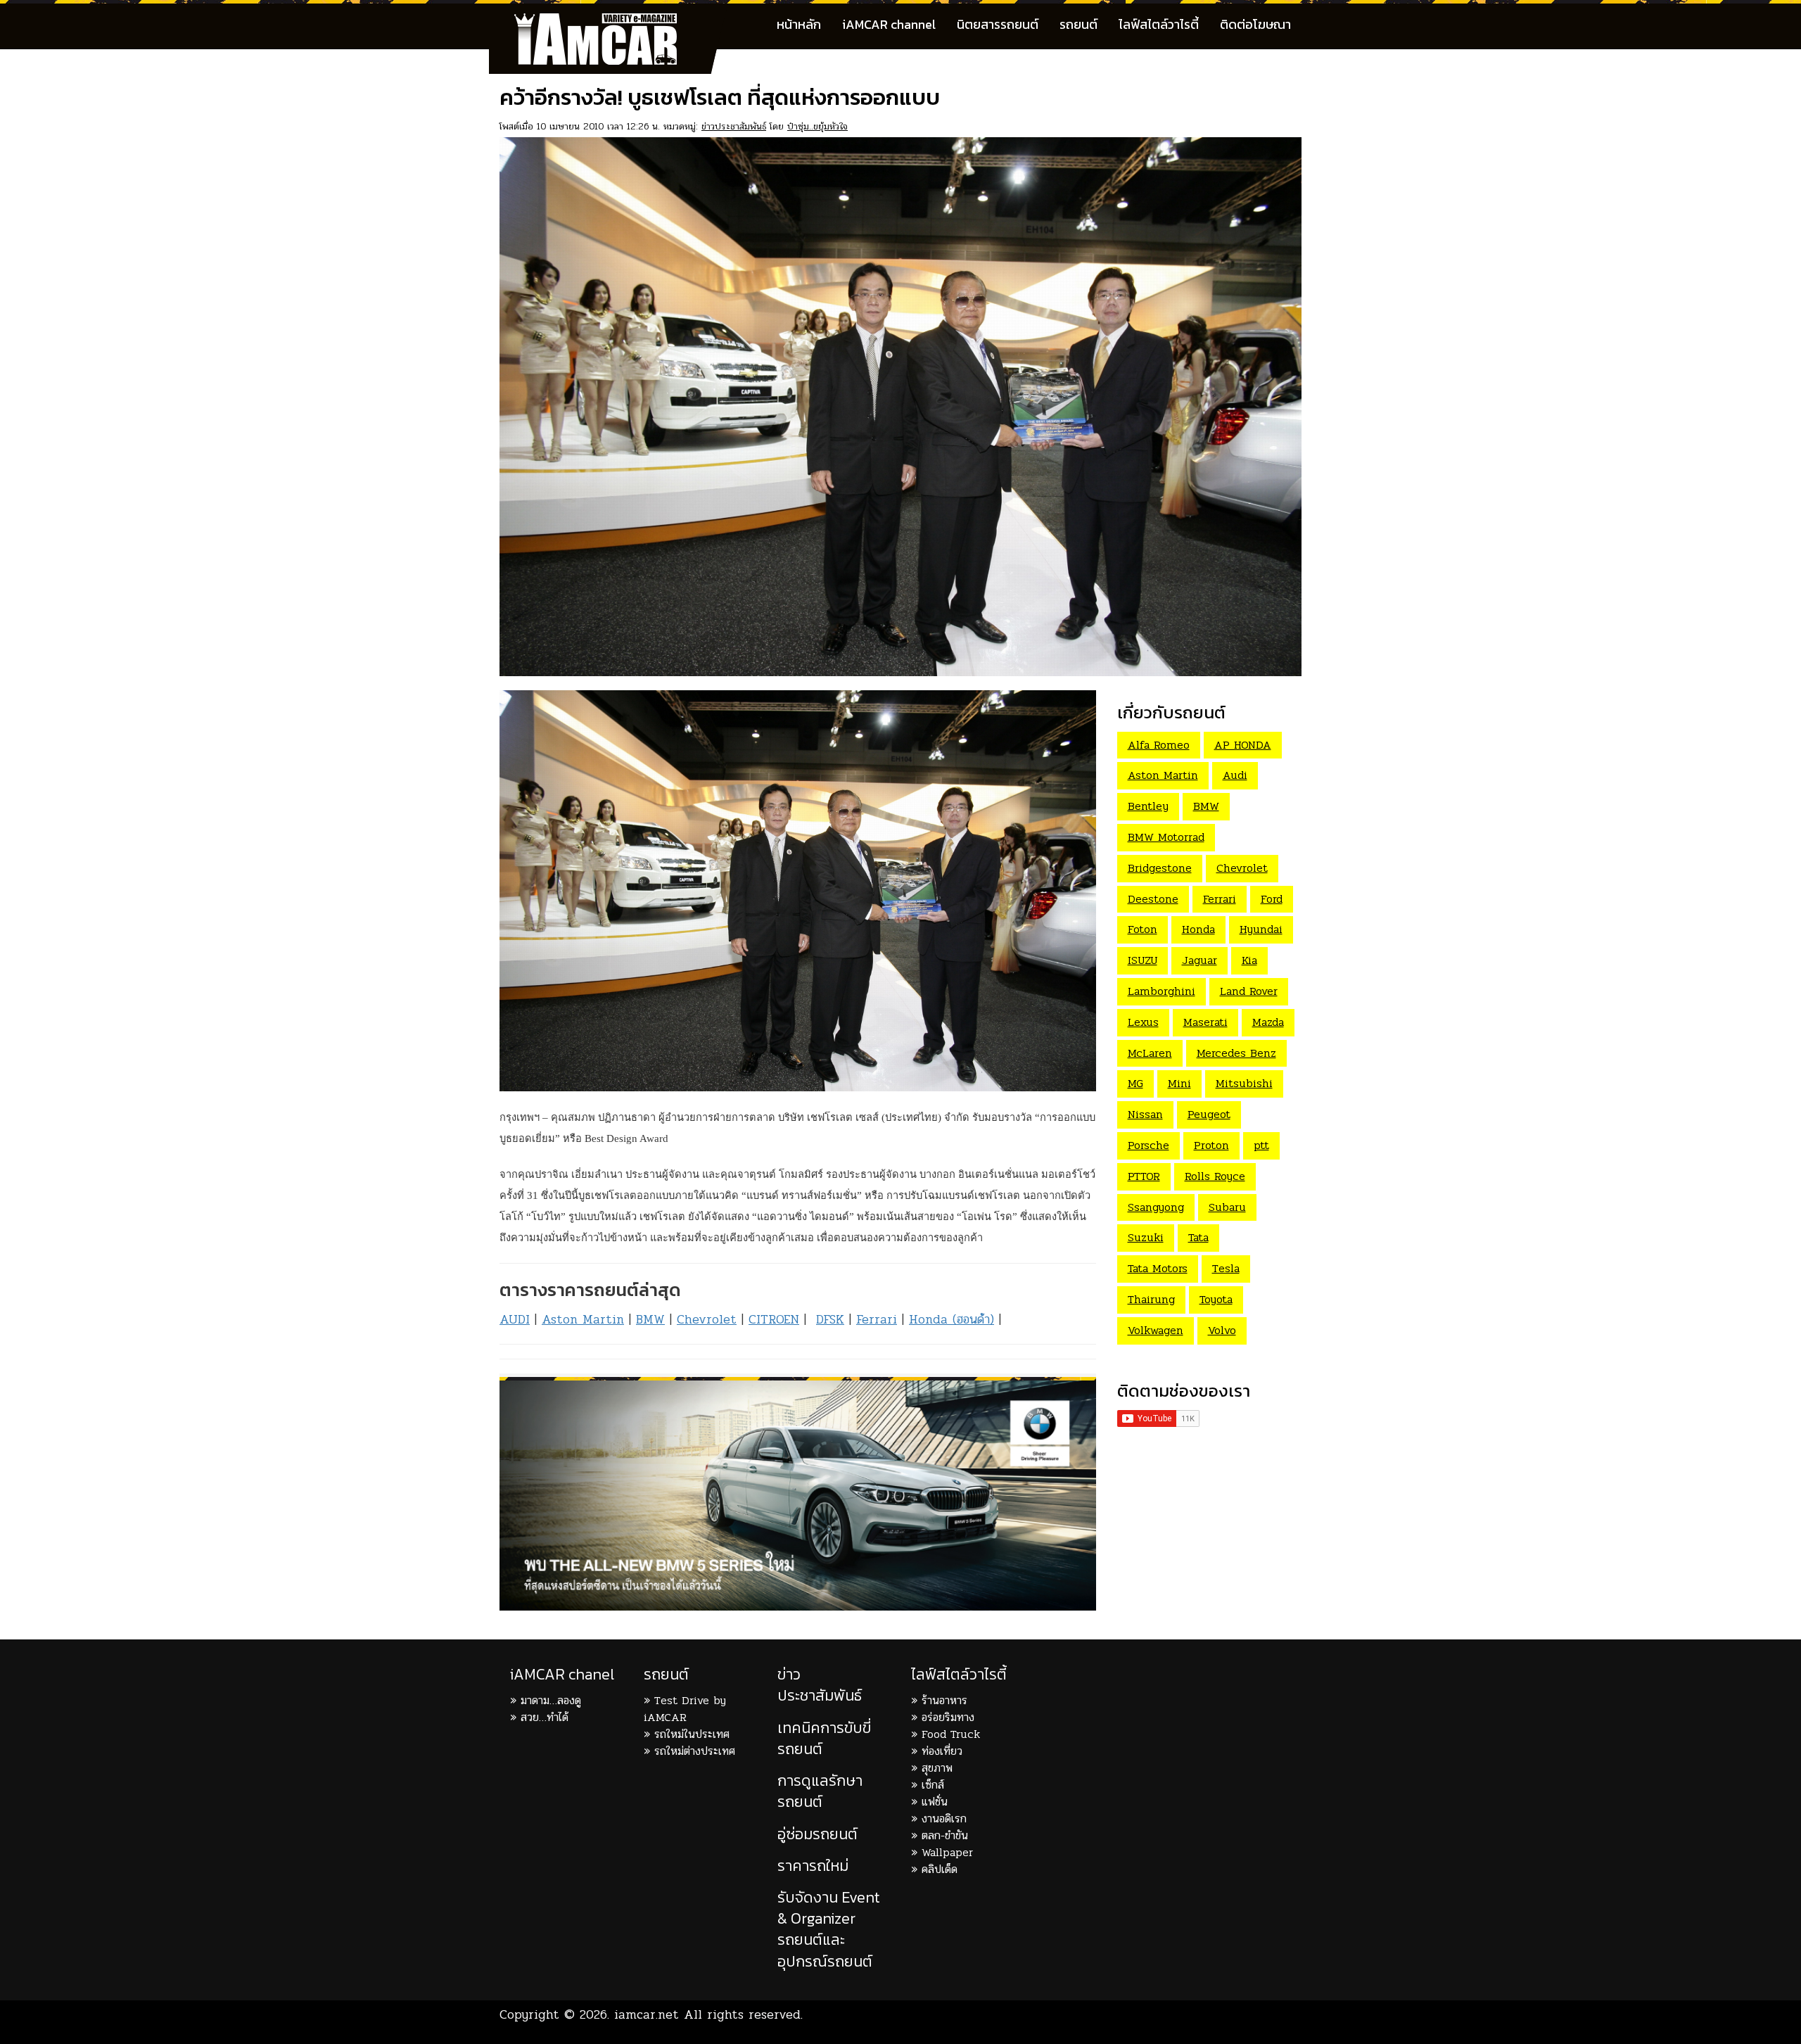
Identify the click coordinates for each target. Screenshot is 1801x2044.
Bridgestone (1160, 868)
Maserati (1205, 1022)
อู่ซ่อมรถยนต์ (817, 1834)
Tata (1198, 1237)
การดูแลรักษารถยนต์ (820, 1791)
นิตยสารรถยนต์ (998, 24)
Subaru (1227, 1207)
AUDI (515, 1319)
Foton (1143, 929)
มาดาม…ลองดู (551, 1700)
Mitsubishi (1244, 1083)
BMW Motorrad (1166, 837)
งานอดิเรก (944, 1818)
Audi (1235, 775)
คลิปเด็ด (940, 1869)
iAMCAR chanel (562, 1674)
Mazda (1268, 1022)
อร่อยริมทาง (948, 1717)
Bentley (1148, 806)
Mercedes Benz (1236, 1053)
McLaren (1150, 1053)
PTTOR (1144, 1176)
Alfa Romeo (1159, 745)
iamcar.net (647, 2014)
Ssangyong (1156, 1207)
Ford (1272, 899)
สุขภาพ (937, 1768)
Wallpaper (947, 1852)
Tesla (1226, 1268)
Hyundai (1261, 929)
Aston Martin (583, 1319)
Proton (1211, 1145)
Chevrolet (707, 1319)
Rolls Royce (1215, 1176)
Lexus (1143, 1022)
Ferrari (877, 1319)
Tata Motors (1158, 1268)
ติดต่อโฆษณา (1255, 24)
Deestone (1153, 899)
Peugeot (1209, 1114)
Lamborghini (1162, 991)
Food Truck (951, 1734)
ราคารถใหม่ (813, 1866)
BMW (650, 1319)
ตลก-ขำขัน (945, 1835)
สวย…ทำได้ (545, 1717)
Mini (1179, 1083)
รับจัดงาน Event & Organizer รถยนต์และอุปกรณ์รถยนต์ (829, 1929)
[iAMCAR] (609, 21)
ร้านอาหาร (944, 1700)
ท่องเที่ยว (942, 1751)
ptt (1261, 1145)
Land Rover (1249, 991)
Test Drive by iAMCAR (685, 1709)
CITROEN (774, 1319)
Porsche (1148, 1145)
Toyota (1216, 1299)
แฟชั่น (935, 1802)
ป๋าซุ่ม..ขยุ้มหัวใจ (817, 126)
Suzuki (1146, 1237)
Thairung (1151, 1299)
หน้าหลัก (799, 24)
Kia (1249, 960)
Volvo (1222, 1330)
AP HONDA (1243, 745)
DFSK (830, 1319)
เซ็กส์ (933, 1785)
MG (1135, 1083)
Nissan (1145, 1114)
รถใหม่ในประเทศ (692, 1734)
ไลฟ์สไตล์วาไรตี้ (1159, 24)
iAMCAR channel (889, 24)
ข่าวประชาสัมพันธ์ (734, 126)
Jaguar (1199, 960)
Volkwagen (1156, 1330)
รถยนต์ (1078, 24)
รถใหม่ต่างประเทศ (695, 1751)
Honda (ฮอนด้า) (952, 1319)
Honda (1198, 929)
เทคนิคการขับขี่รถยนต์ (824, 1738)
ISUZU (1143, 960)
